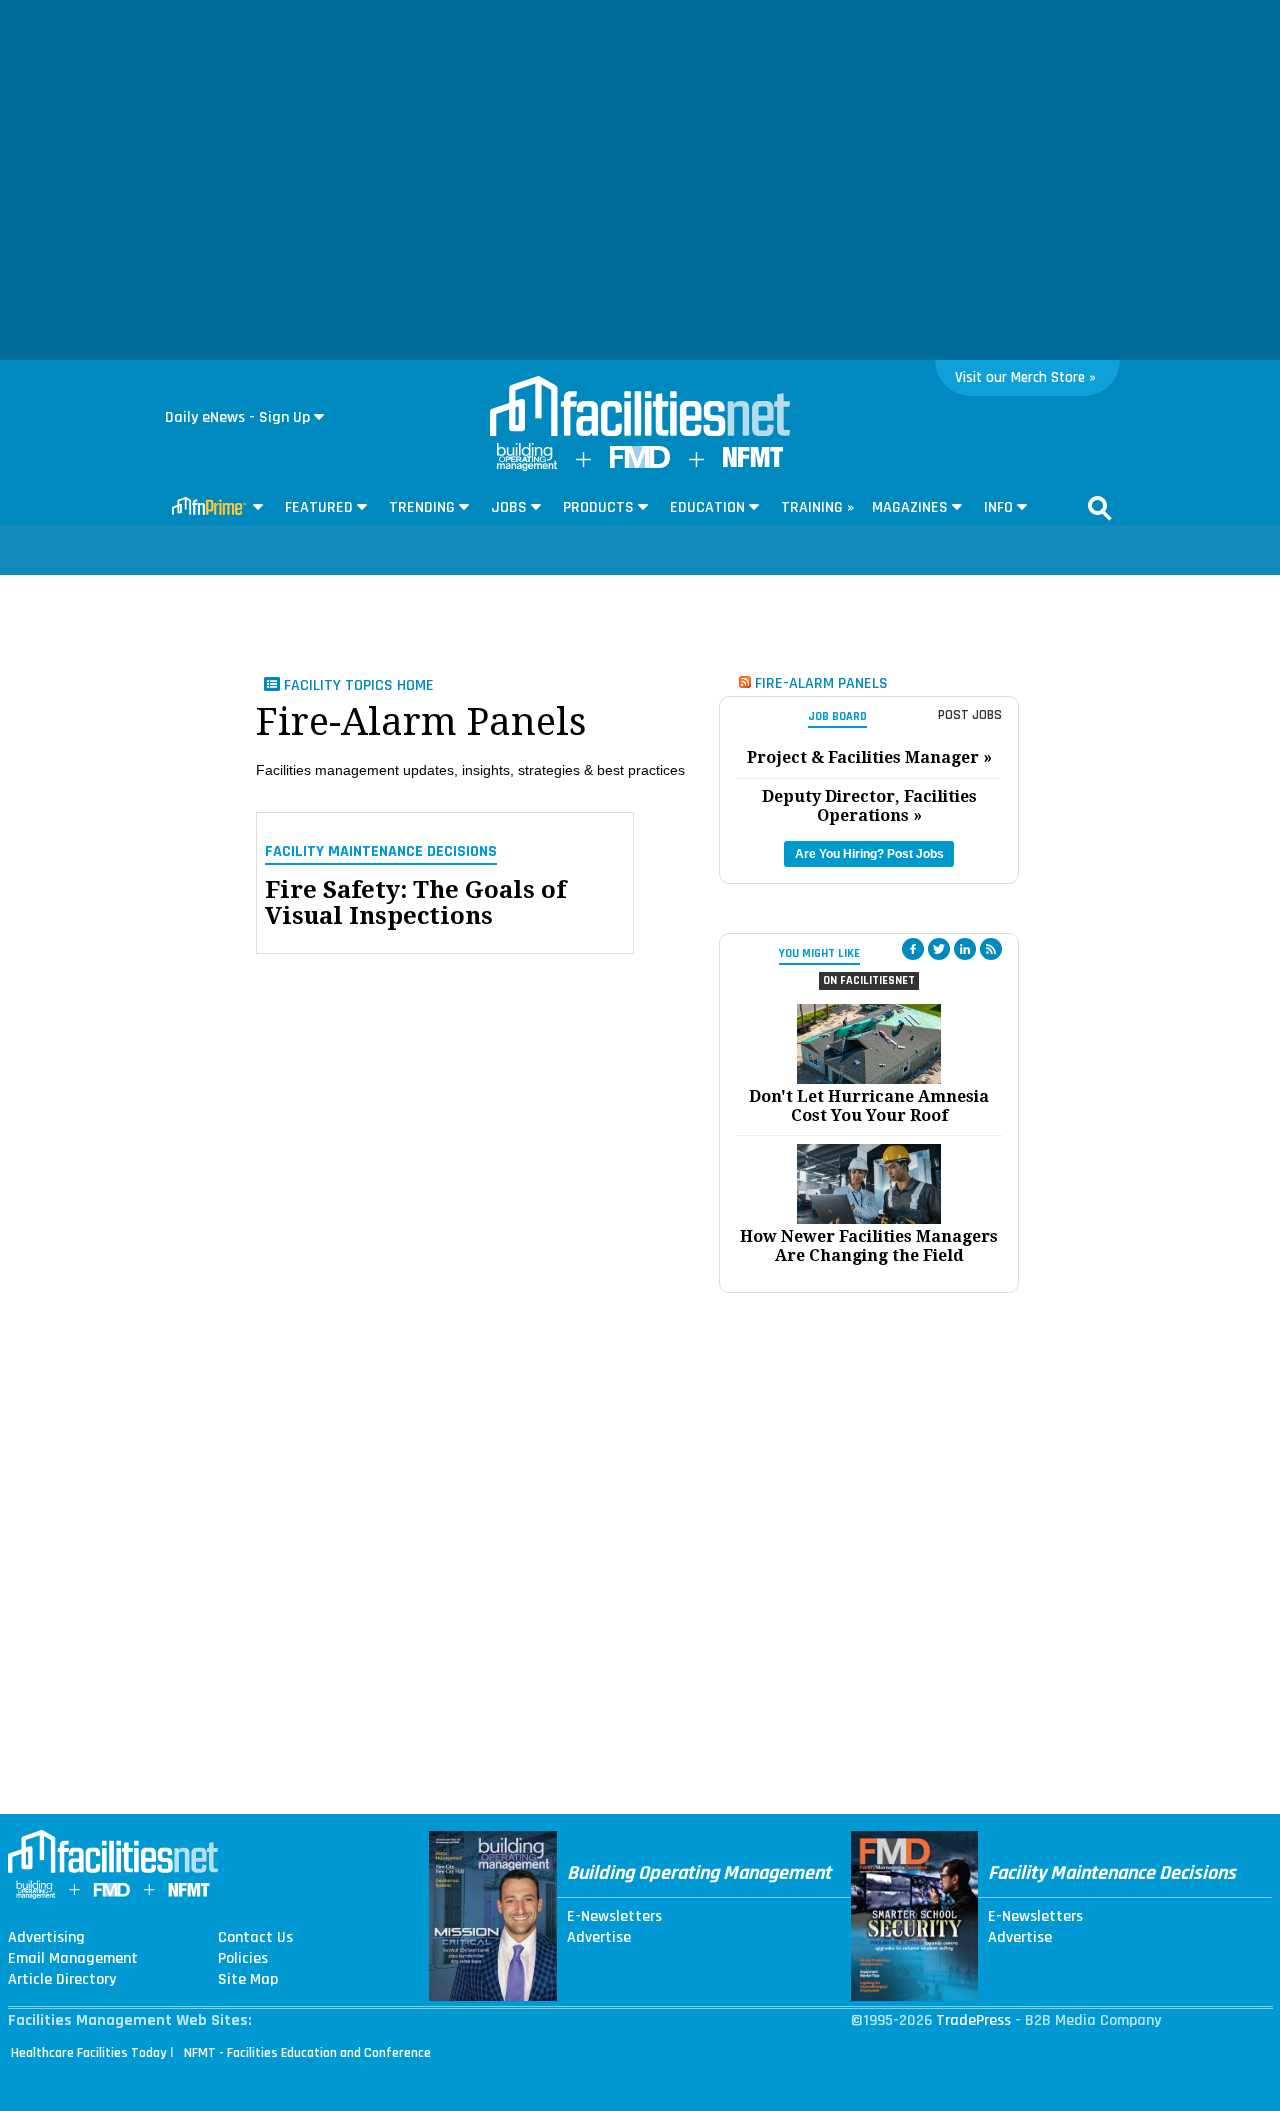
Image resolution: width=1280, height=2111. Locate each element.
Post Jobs (970, 715)
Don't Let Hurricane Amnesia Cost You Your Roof (869, 1106)
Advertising (46, 1938)
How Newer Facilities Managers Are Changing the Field (869, 1246)
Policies (243, 1959)
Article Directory (62, 1980)
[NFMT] (753, 462)
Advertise (599, 1938)
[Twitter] (939, 949)
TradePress (973, 2020)
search (1100, 508)
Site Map (248, 1980)
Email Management (73, 1959)
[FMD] (640, 463)
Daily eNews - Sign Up (237, 417)
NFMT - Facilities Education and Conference (307, 2053)
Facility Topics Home (357, 685)
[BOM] (527, 466)
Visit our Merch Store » (1025, 377)
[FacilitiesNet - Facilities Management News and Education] (640, 408)
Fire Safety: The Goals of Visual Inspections (415, 903)
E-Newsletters (614, 1917)
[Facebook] (913, 949)
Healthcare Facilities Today (89, 2053)
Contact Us (255, 1938)
